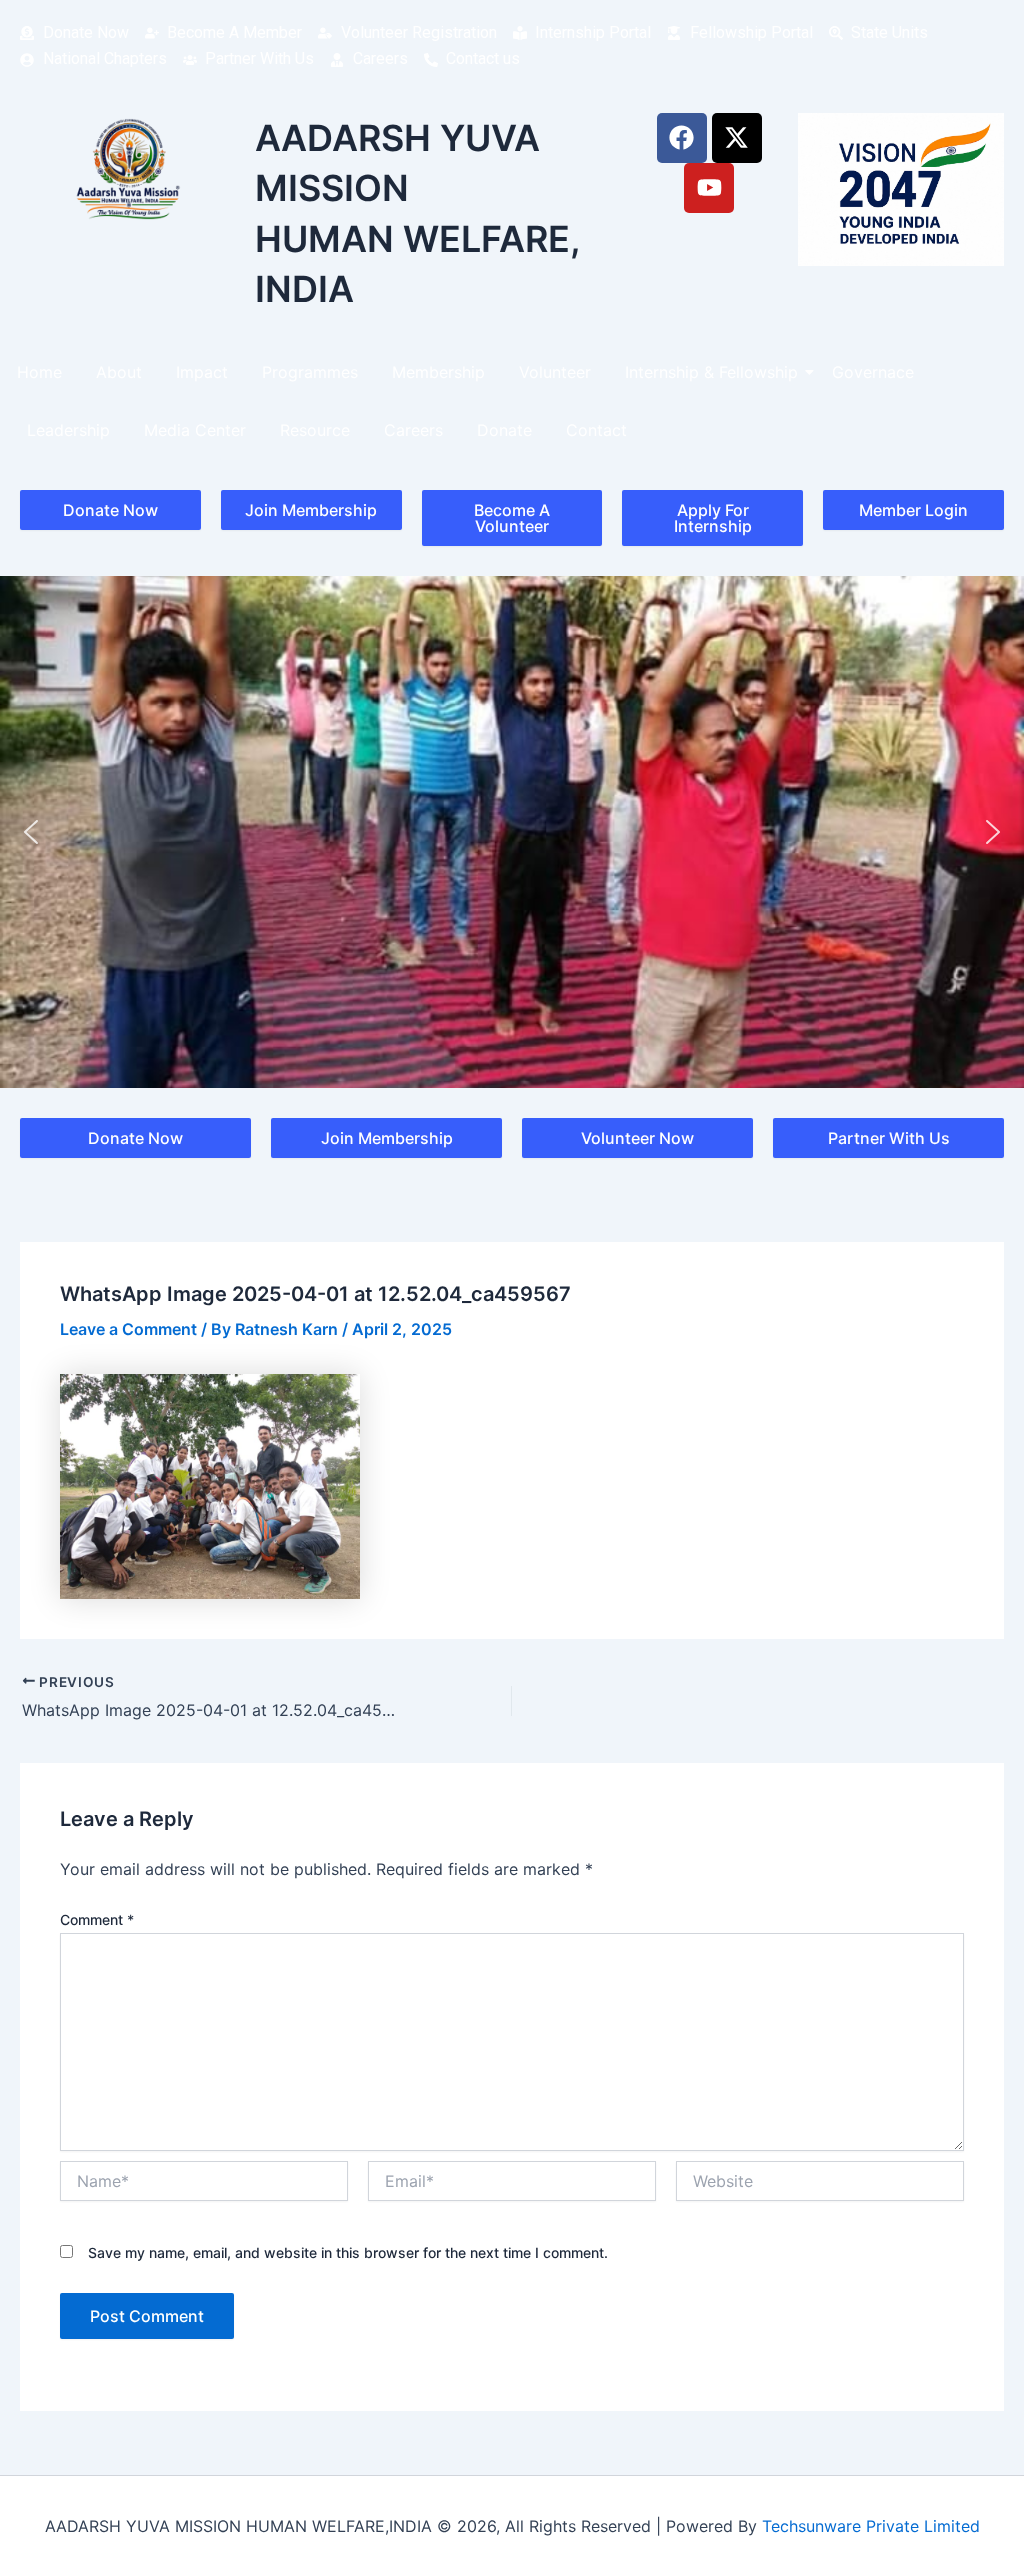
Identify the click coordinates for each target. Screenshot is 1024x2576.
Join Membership (311, 510)
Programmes (310, 372)
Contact (596, 430)
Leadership (68, 430)
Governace (873, 372)
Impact (202, 372)
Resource (315, 430)
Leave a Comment (128, 1329)
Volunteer (555, 372)
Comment (97, 1919)
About (119, 372)
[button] (31, 832)
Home (39, 372)
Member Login (913, 510)
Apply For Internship (713, 518)
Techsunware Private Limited (871, 2526)
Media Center (195, 430)
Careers (413, 430)
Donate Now (110, 510)
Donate (504, 430)
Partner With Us (889, 1138)
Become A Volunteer (512, 518)
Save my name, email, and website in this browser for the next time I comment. (348, 2252)
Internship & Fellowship (711, 372)
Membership (438, 372)
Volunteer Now (637, 1138)
